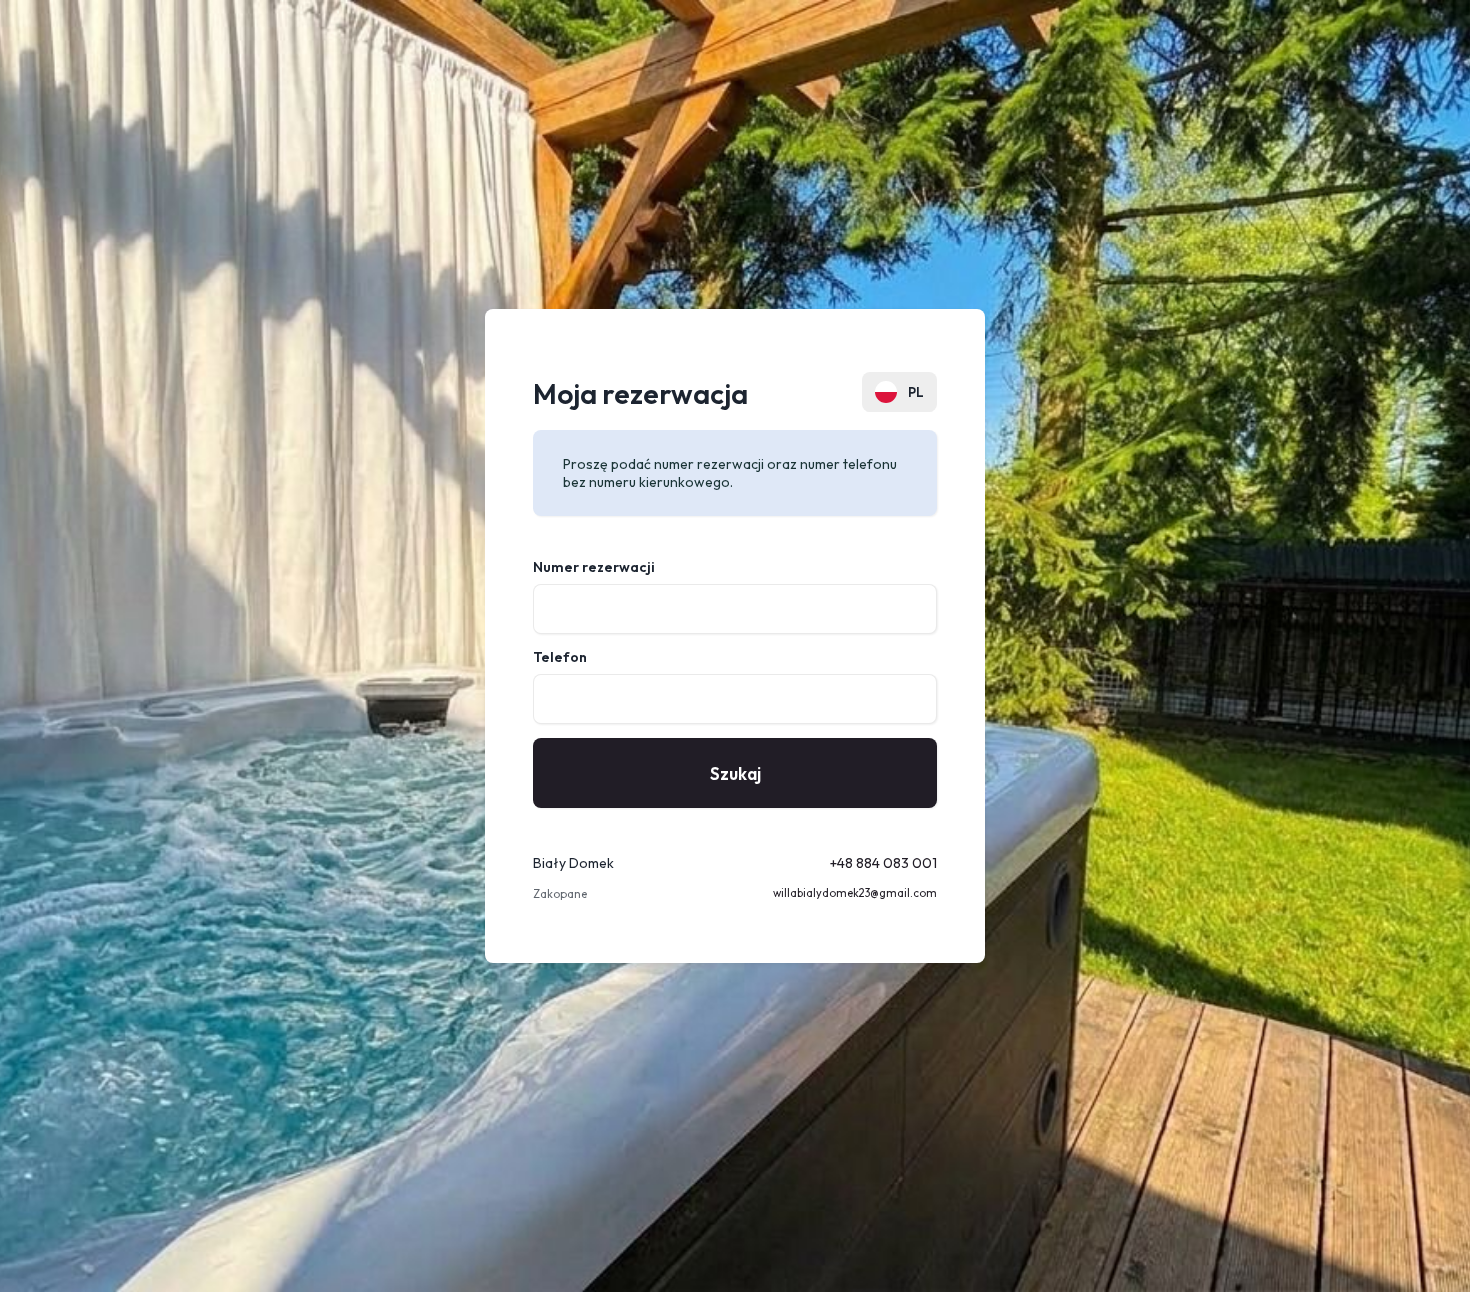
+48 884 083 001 (883, 863)
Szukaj (735, 773)
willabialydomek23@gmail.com (855, 893)
